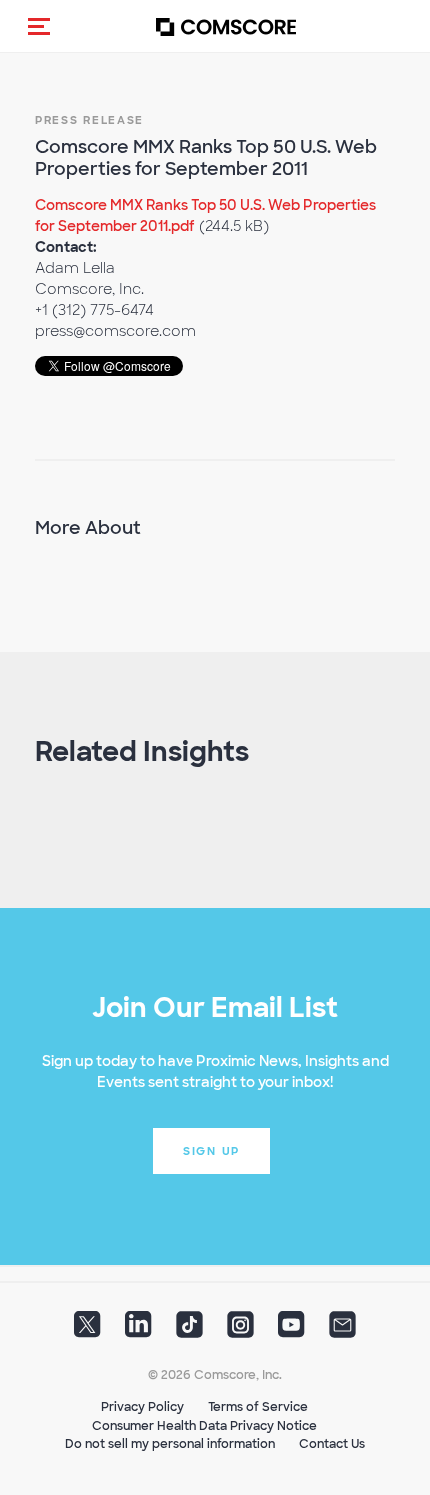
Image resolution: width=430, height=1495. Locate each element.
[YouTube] (291, 1331)
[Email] (342, 1331)
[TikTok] (189, 1331)
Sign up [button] (211, 1151)
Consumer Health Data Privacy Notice (204, 1426)
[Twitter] (87, 1331)
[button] (39, 26)
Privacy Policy (142, 1407)
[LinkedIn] (138, 1331)
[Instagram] (240, 1331)
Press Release (89, 120)
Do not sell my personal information (170, 1444)
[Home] (226, 26)
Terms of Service (258, 1407)
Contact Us (332, 1444)
